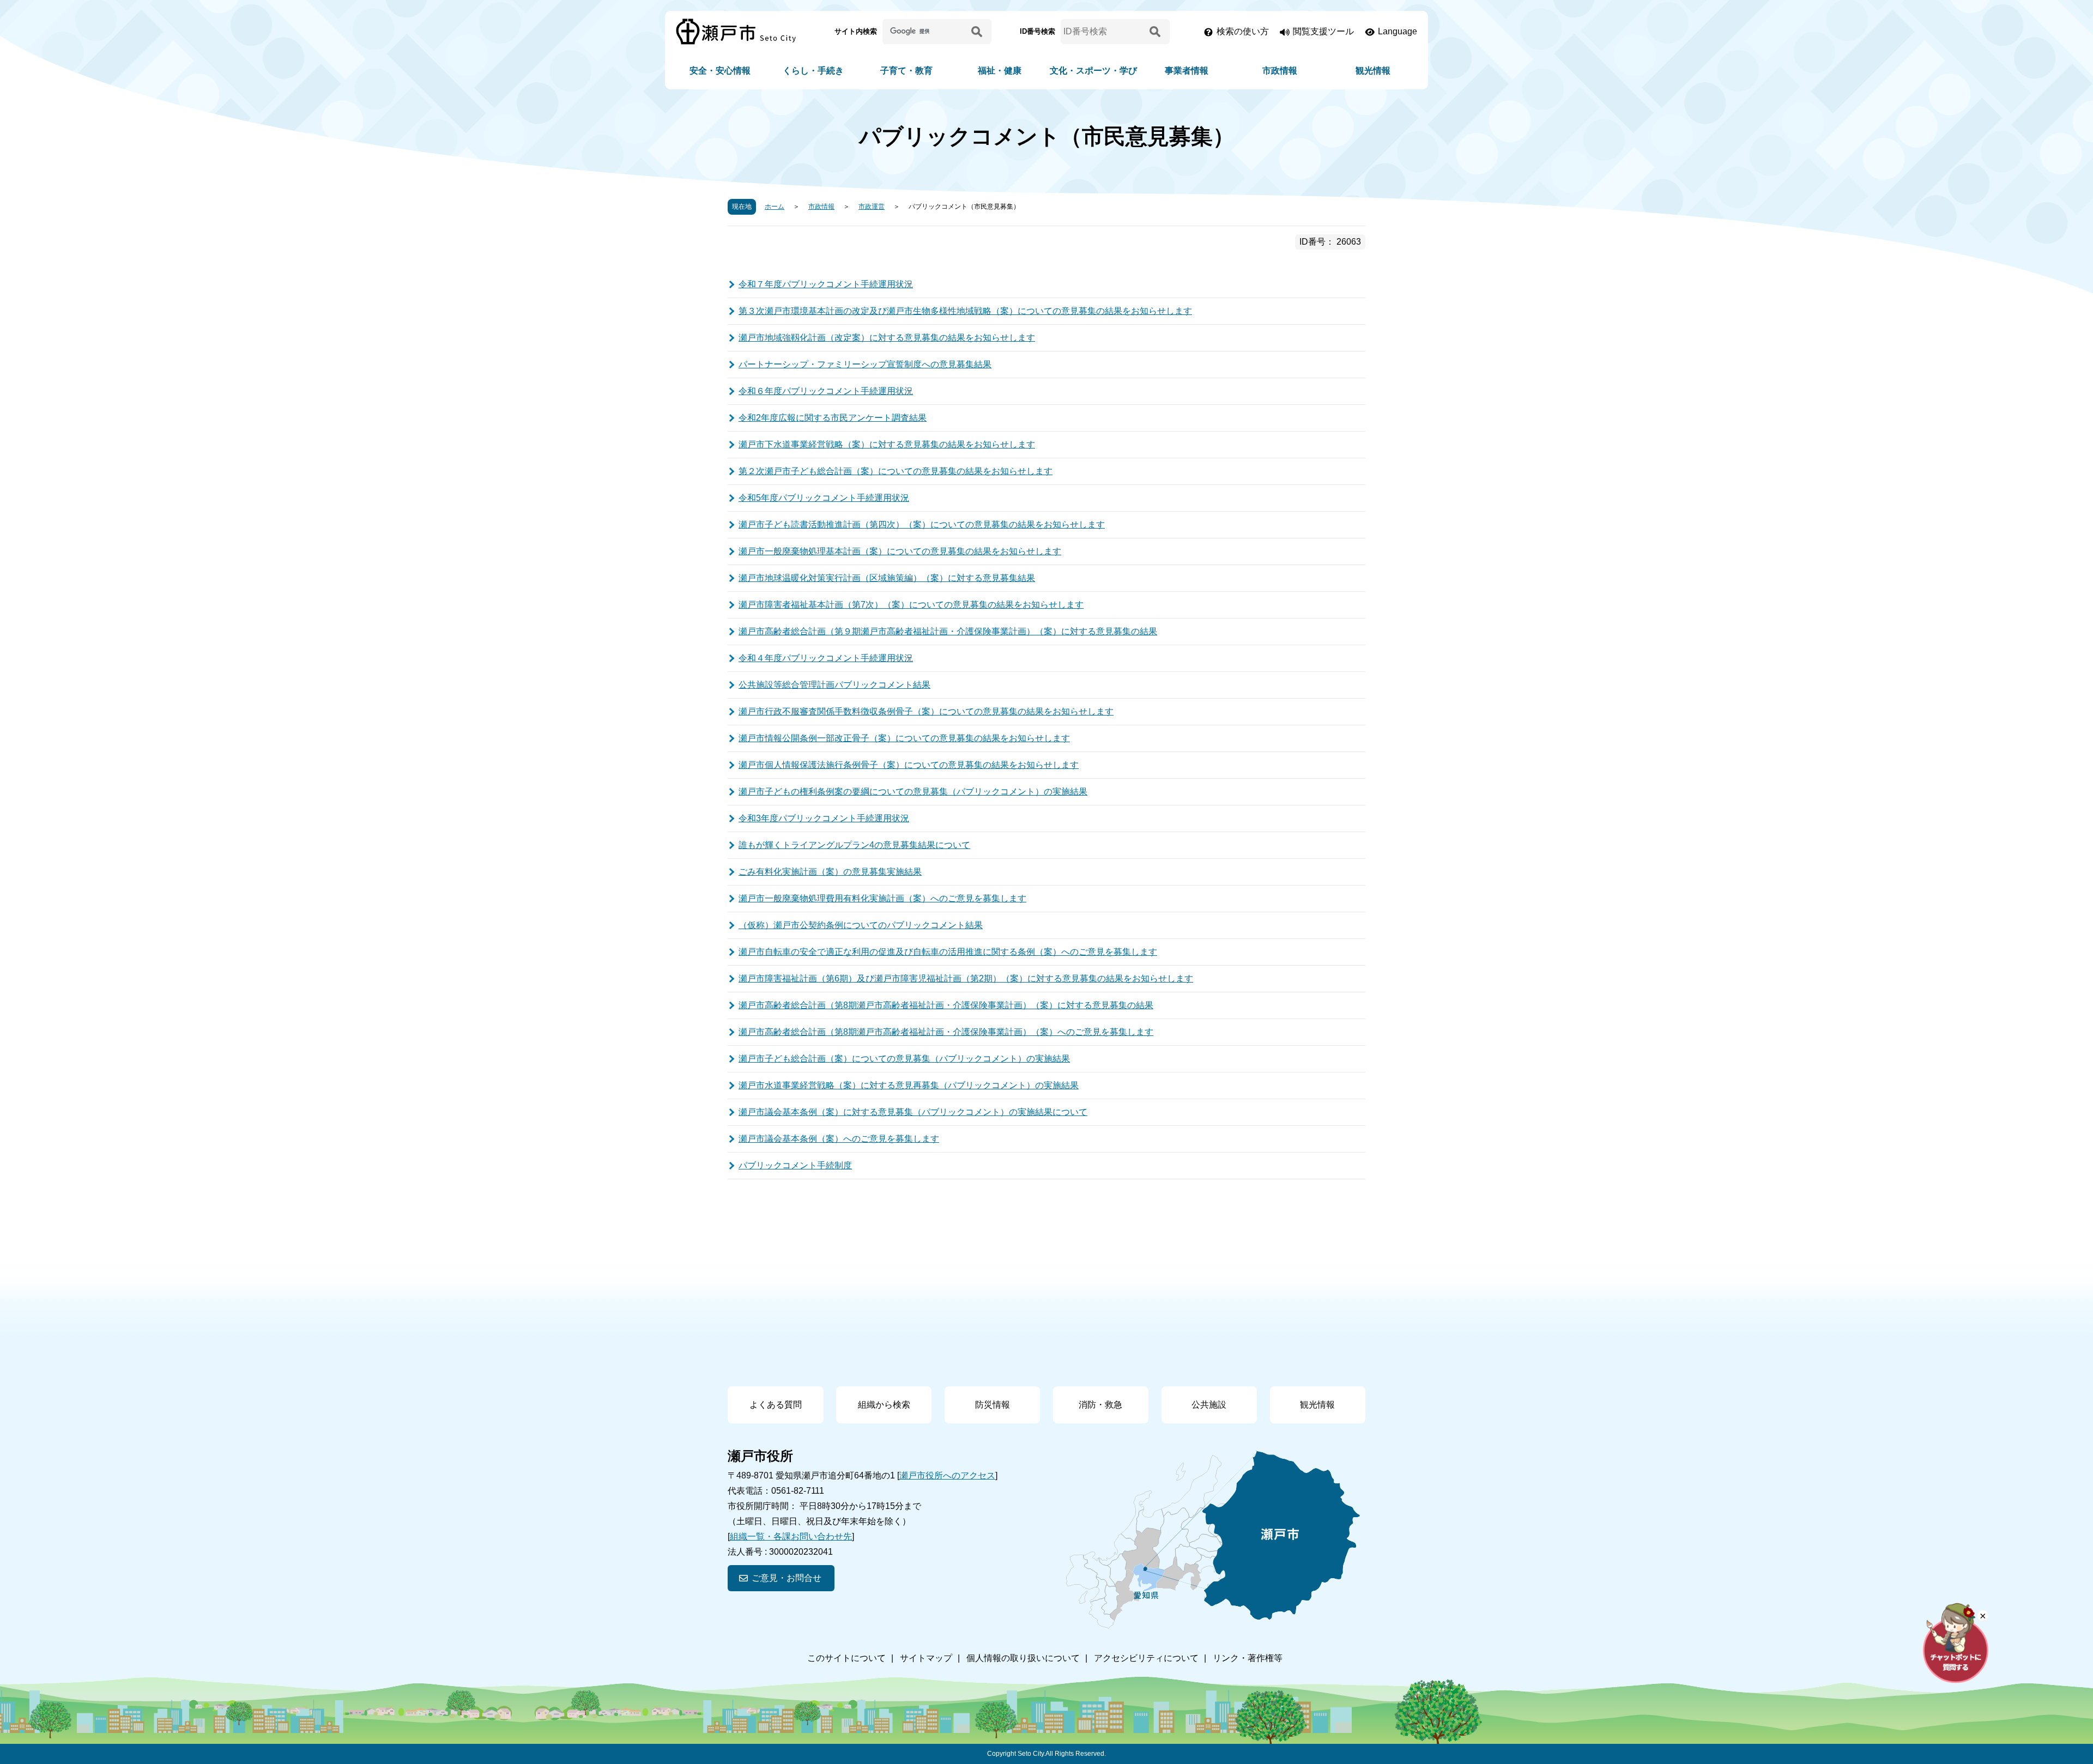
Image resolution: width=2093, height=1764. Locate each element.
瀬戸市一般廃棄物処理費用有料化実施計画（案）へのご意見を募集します (882, 898)
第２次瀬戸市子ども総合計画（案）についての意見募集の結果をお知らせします (896, 471)
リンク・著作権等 (1248, 1658)
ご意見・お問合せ (787, 1578)
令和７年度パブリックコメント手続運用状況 (826, 284)
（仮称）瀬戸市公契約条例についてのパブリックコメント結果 (861, 925)
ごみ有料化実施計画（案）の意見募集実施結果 (830, 872)
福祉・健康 (1000, 71)
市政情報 (1280, 71)
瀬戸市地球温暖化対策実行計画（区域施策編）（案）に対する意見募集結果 (887, 578)
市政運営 (872, 207)
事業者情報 (1187, 71)
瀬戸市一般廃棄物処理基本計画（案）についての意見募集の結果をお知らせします (900, 551)
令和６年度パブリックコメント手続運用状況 (826, 391)
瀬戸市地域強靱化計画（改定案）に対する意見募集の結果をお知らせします (887, 338)
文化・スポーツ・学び (1093, 71)
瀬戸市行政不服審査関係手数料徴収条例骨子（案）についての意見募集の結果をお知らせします (926, 711)
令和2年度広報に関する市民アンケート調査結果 (833, 418)
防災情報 (993, 1405)
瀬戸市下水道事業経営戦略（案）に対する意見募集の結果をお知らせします (887, 444)
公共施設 (1209, 1405)
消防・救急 (1100, 1405)
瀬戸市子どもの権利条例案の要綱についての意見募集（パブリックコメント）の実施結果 (913, 792)
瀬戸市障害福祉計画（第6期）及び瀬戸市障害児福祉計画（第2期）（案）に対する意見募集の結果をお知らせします (966, 978)
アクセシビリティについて (1146, 1658)
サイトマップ (926, 1658)
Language (1398, 31)
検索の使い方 (1243, 31)
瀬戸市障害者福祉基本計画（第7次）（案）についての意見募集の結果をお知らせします (911, 605)
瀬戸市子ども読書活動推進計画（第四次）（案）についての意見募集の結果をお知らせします (922, 525)
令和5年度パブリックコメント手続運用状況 (824, 498)
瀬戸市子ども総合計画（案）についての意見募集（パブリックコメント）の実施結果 (904, 1059)
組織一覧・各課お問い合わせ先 (791, 1536)
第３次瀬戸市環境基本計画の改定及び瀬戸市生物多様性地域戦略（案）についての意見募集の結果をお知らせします (965, 311)
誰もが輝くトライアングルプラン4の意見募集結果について (854, 845)
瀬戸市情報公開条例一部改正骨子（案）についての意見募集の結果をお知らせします (904, 738)
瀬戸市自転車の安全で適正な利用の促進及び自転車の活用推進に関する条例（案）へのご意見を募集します (948, 952)
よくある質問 (776, 1405)
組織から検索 (884, 1405)
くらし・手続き (813, 71)
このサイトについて (846, 1658)
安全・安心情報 (720, 71)
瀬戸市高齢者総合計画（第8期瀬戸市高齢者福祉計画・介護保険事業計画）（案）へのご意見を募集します (946, 1032)
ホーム (775, 207)
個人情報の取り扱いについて (1023, 1658)
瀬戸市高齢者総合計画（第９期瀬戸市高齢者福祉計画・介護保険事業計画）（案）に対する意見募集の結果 (948, 631)
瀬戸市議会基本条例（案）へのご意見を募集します (839, 1139)
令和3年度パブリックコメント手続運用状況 (824, 818)
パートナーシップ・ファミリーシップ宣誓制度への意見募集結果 (865, 364)
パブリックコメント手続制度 (795, 1165)
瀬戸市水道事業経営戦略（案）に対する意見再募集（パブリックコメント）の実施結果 (909, 1085)
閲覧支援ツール (1323, 31)
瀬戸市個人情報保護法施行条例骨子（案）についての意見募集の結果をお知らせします (909, 765)
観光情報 (1373, 71)
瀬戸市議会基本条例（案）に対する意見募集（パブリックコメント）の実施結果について (913, 1112)
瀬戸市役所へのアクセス (947, 1475)
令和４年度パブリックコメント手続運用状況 (826, 658)
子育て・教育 (906, 71)
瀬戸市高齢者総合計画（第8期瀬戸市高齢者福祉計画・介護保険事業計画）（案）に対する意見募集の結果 (946, 1005)
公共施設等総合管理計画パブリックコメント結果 (834, 685)
